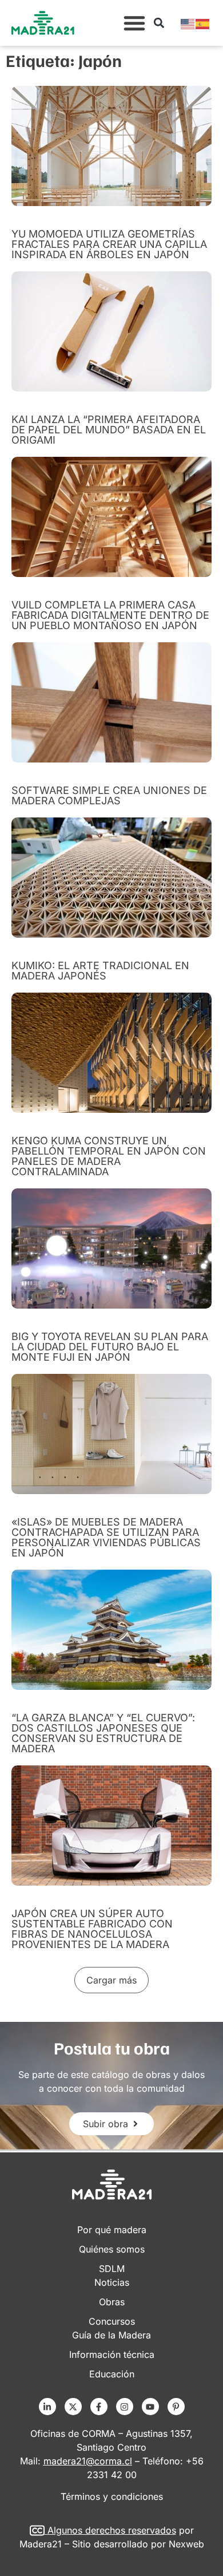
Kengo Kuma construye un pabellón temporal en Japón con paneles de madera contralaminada (109, 1156)
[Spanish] (203, 23)
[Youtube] (150, 2407)
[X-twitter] (73, 2407)
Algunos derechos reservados (112, 2530)
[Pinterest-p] (176, 2407)
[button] (134, 23)
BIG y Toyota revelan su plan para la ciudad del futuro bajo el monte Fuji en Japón (110, 1347)
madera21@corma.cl (88, 2461)
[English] (188, 23)
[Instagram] (125, 2407)
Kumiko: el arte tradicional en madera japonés (100, 971)
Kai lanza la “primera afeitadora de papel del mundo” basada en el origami (109, 430)
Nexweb (186, 2544)
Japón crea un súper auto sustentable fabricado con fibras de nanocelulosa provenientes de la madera (92, 1929)
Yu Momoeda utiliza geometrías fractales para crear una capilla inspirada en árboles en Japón (109, 244)
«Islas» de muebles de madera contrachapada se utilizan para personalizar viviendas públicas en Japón (106, 1537)
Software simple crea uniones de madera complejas (109, 795)
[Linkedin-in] (47, 2407)
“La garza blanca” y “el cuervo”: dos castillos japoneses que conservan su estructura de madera (103, 1733)
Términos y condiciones (112, 2496)
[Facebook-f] (99, 2407)
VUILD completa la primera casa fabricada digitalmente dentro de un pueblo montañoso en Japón (110, 615)
